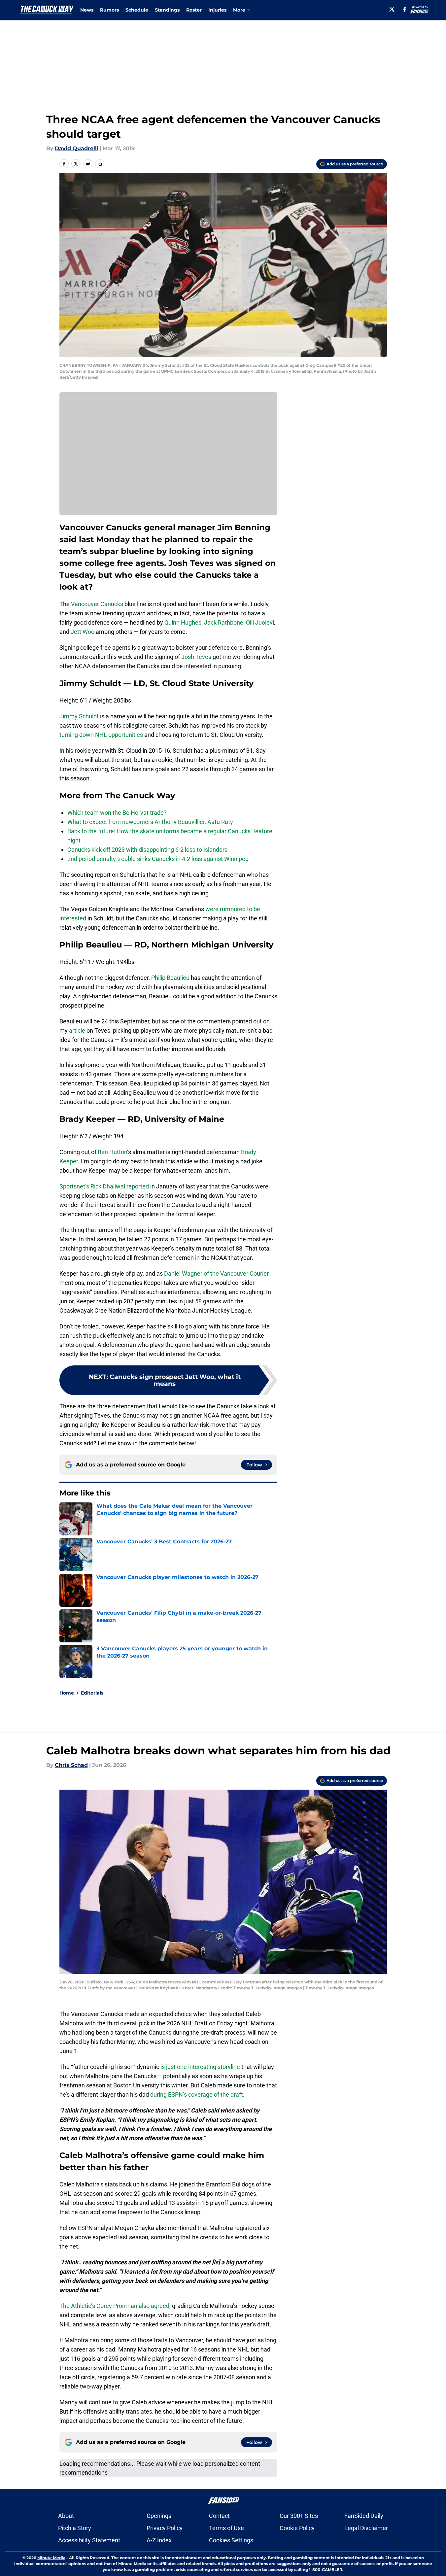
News (87, 10)
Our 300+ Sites (299, 2516)
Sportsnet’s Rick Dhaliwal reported (104, 1186)
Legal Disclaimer (366, 2528)
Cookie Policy (297, 2528)
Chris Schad (71, 1765)
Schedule (137, 10)
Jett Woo (83, 632)
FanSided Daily (364, 2516)
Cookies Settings (231, 2540)
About (66, 2516)
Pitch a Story (75, 2528)
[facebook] (405, 9)
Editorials (92, 1693)
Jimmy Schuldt (79, 716)
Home (67, 1693)
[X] (392, 9)
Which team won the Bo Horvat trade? (117, 813)
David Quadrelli (77, 148)
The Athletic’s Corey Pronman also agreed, (115, 2306)
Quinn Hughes (183, 622)
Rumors (109, 10)
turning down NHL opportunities (101, 735)
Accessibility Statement (89, 2540)
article (77, 1030)
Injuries (217, 10)
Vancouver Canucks (97, 604)
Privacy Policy (165, 2528)
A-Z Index (159, 2540)
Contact (219, 2516)
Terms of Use (226, 2528)
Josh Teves (196, 657)
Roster (194, 10)
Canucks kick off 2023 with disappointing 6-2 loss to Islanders (147, 850)
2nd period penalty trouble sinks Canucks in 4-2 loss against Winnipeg (158, 859)
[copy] (100, 164)
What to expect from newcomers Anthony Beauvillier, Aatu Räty (150, 822)
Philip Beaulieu (170, 978)
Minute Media (51, 2558)
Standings (167, 10)
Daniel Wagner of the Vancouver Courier (216, 1273)
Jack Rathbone (224, 622)
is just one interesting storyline (200, 2067)
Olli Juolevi (260, 622)
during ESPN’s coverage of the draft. (197, 2095)
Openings (159, 2516)
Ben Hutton (112, 1152)
